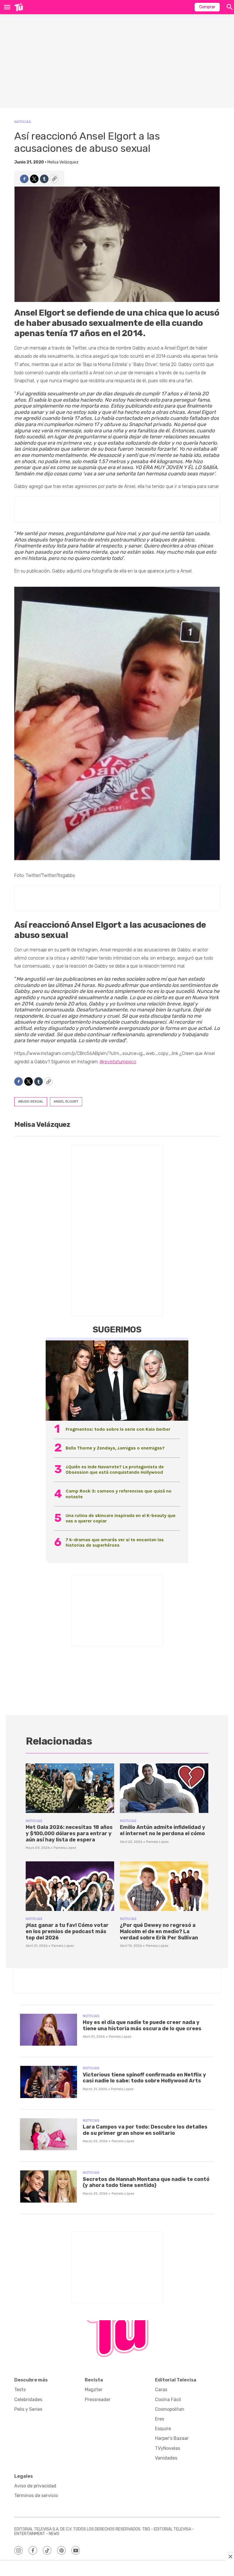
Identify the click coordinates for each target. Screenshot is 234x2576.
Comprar (207, 7)
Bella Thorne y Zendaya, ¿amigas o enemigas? (115, 1448)
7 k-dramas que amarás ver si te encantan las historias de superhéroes (115, 1542)
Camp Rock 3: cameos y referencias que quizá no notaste (119, 1494)
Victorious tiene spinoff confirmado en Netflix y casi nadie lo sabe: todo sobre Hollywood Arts (144, 2078)
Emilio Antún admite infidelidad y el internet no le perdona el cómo (163, 1830)
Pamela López (65, 1848)
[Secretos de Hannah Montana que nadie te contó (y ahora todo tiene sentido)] (49, 2186)
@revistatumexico (118, 1062)
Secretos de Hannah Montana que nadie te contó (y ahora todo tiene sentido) (146, 2182)
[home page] (19, 7)
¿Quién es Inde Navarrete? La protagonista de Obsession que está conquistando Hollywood (115, 1469)
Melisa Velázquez (63, 162)
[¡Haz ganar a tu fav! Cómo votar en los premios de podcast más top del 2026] (70, 1886)
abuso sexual (31, 1101)
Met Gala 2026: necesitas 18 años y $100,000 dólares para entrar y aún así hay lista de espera (69, 1833)
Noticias (23, 122)
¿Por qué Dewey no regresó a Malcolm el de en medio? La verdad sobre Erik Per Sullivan (159, 1931)
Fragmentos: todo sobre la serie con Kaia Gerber (118, 1429)
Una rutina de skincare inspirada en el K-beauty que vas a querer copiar (121, 1518)
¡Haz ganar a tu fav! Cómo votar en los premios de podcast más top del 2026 (67, 1931)
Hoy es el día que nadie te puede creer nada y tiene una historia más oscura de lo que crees (142, 2025)
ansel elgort (66, 1101)
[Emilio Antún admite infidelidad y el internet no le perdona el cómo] (164, 1788)
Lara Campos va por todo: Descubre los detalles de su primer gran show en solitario (145, 2130)
